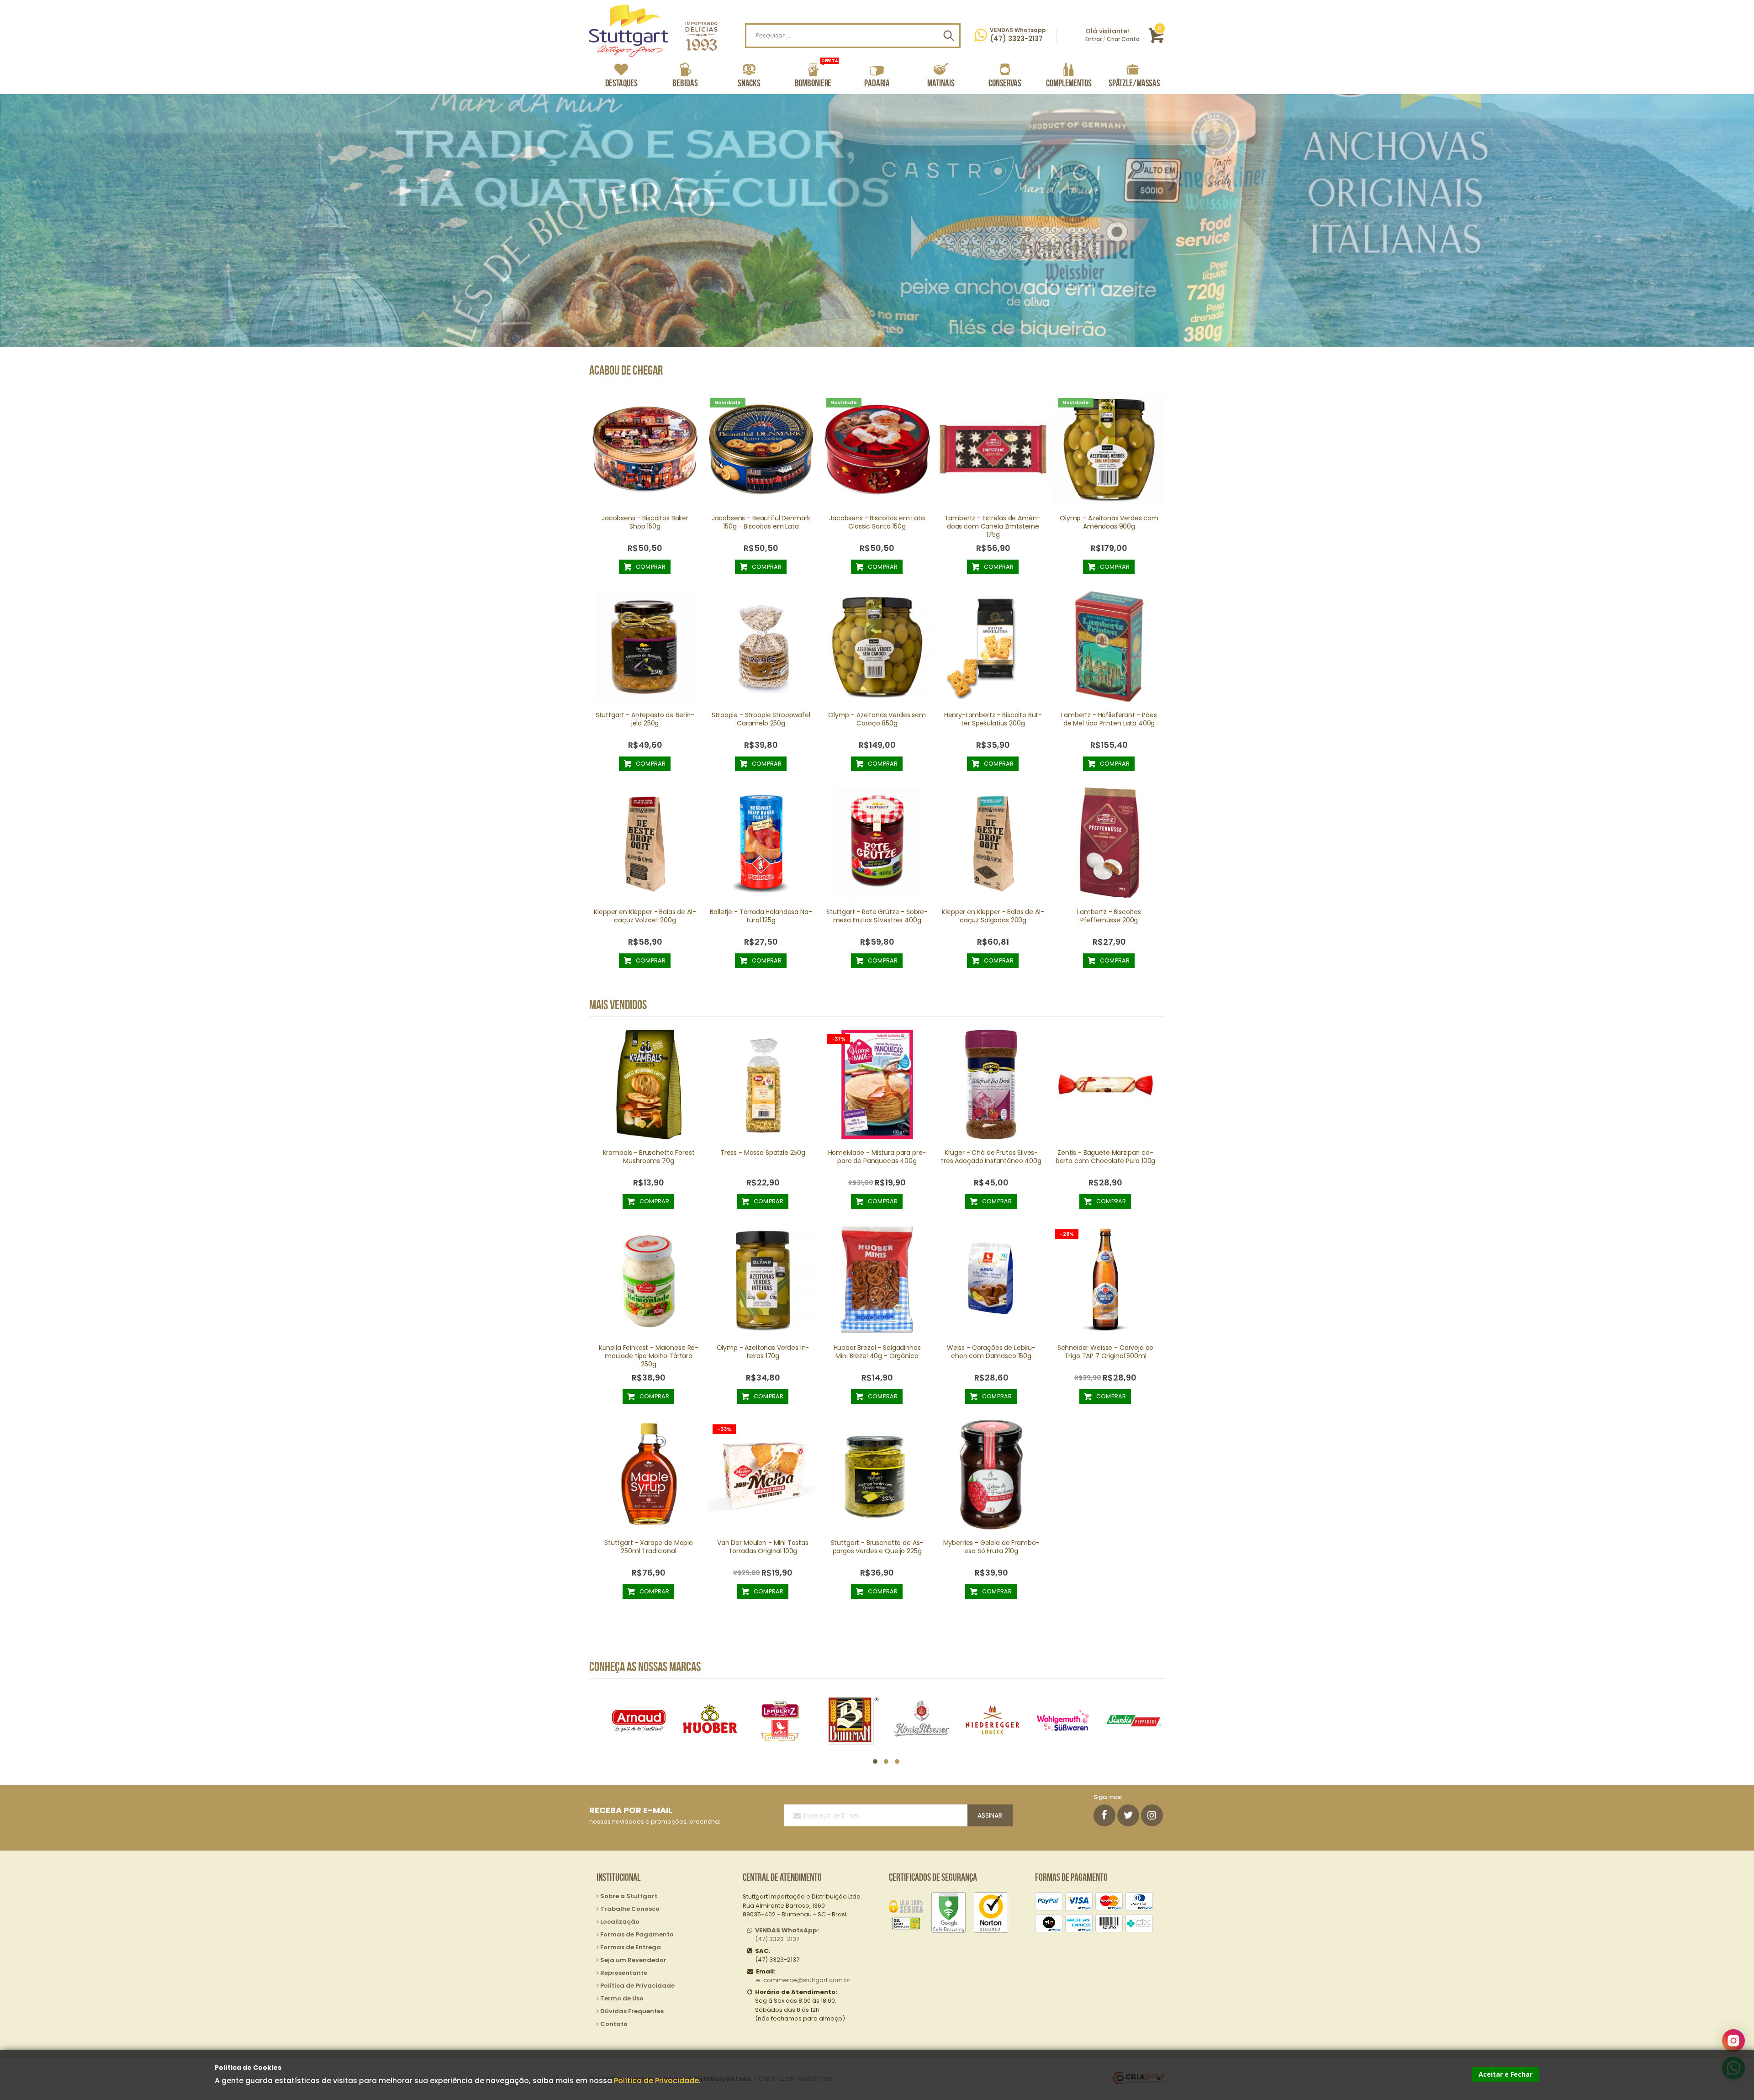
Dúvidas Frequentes (632, 2011)
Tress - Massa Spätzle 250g (763, 1153)
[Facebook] (1104, 1815)
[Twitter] (1128, 1815)
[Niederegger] (851, 1721)
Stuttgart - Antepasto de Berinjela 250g (645, 719)
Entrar (1094, 39)
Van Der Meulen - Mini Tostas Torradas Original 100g (763, 1547)
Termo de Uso (622, 1998)
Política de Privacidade (656, 2081)
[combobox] (853, 36)
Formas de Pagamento (637, 1934)
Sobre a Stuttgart (629, 1896)
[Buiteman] (710, 1721)
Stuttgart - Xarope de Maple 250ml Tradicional (649, 1547)
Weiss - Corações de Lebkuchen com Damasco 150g (991, 1352)
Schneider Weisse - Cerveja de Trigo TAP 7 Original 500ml (1106, 1352)
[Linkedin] (1152, 1815)
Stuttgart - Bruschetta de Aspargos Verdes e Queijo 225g (877, 1547)
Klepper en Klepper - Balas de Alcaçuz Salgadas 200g (993, 916)
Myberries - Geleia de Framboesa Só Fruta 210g (991, 1547)
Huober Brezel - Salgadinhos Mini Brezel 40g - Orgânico (877, 1352)
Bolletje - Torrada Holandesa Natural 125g (761, 916)
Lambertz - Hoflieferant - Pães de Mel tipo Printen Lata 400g (1109, 719)
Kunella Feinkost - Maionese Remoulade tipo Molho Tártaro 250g (649, 1356)
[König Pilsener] (780, 1721)
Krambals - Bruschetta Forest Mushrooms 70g (649, 1157)
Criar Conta (1123, 39)
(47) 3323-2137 (787, 1935)
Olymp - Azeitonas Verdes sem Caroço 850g (877, 719)
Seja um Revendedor (633, 1960)
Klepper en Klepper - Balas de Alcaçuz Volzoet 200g (645, 916)
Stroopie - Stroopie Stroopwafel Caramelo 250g (761, 719)
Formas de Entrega (631, 1947)
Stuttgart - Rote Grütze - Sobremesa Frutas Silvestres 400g (877, 916)
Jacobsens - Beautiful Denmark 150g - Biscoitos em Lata (761, 522)
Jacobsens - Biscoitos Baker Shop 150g (645, 522)
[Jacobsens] (1134, 1721)
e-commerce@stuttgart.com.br (803, 1980)
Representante (624, 1973)
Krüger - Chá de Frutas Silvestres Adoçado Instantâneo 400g (991, 1157)
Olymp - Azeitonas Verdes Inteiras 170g (763, 1352)
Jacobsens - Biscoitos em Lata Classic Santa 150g (877, 522)
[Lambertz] (639, 1721)
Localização (620, 1922)
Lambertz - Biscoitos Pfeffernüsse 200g (1109, 916)
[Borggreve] (1063, 1721)
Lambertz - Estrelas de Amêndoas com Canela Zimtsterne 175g (993, 526)
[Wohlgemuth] (922, 1721)
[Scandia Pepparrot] (993, 1721)
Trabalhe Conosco (630, 1909)
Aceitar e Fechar (1506, 2074)
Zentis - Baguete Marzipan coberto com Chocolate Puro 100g (1106, 1157)
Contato (614, 2024)
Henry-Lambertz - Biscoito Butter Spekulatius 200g (993, 719)
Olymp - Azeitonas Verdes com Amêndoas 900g (1109, 522)
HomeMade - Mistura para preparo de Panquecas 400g (877, 1157)
